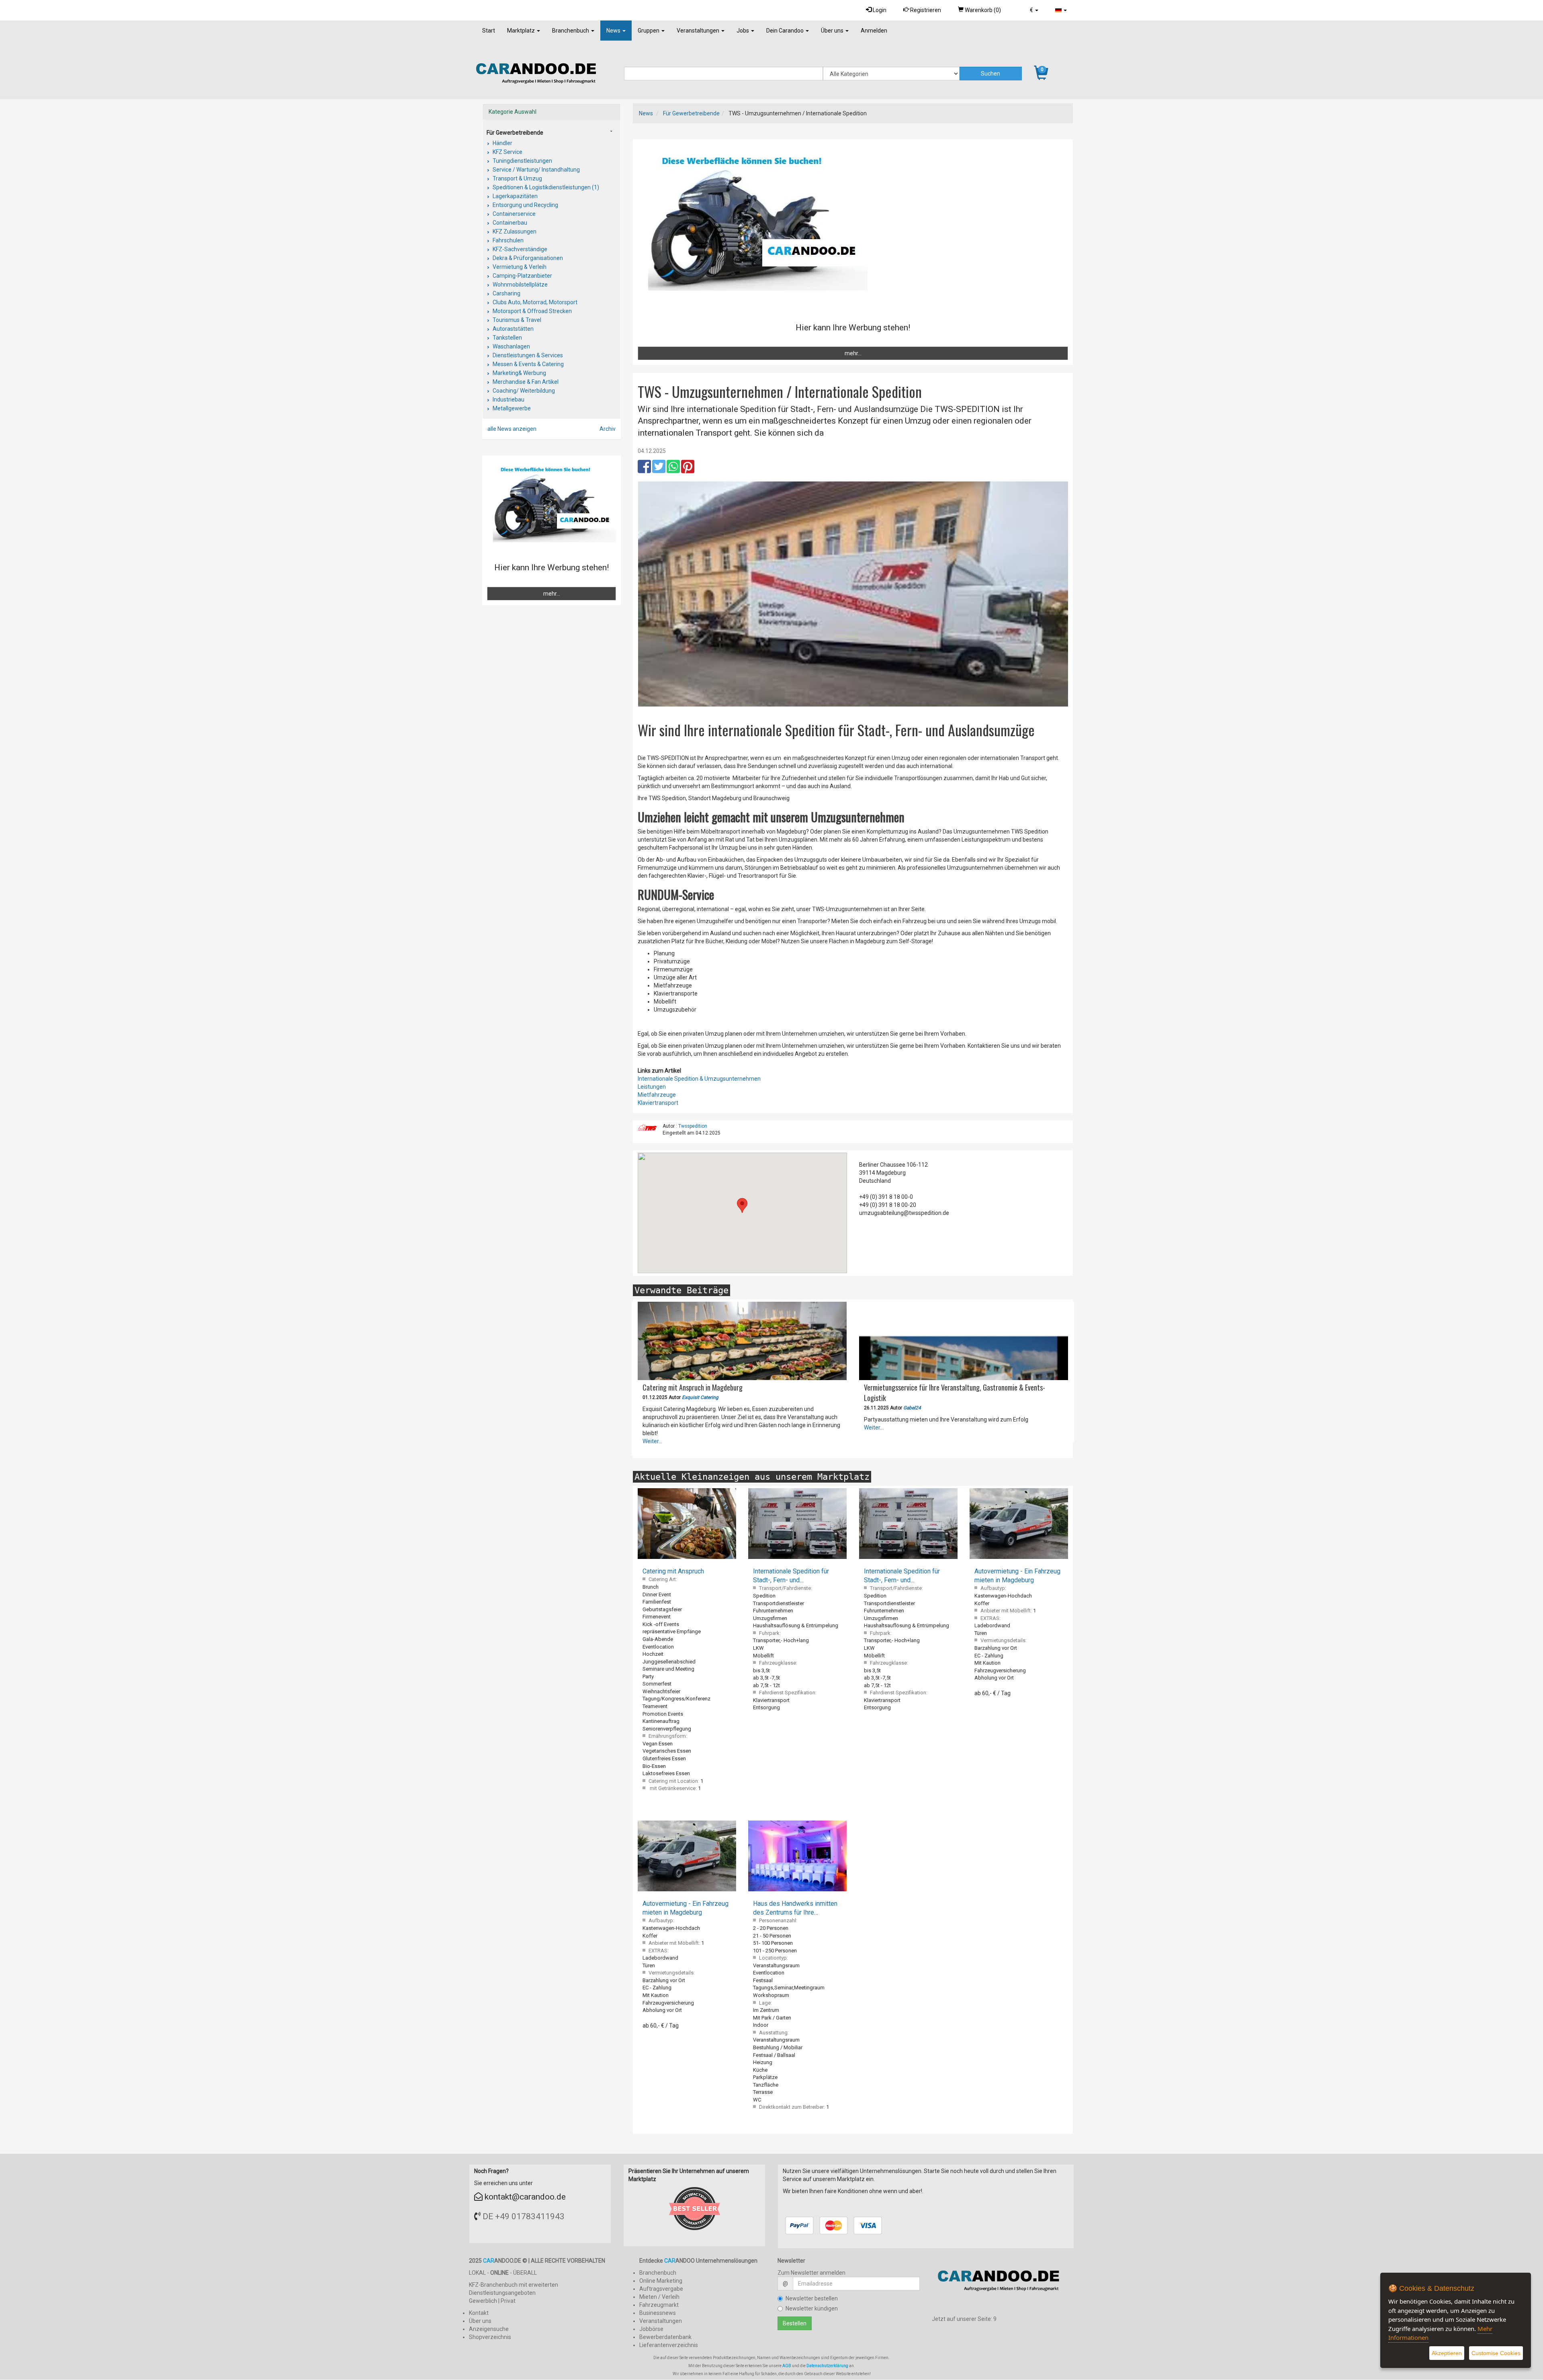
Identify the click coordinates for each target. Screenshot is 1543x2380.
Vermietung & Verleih (519, 267)
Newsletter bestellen (812, 2298)
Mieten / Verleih (659, 2297)
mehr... (853, 353)
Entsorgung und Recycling (525, 205)
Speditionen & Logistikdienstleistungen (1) (545, 187)
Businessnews (658, 2313)
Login (879, 10)
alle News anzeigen (512, 429)
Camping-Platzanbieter (522, 276)
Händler (502, 143)
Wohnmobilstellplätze (520, 285)
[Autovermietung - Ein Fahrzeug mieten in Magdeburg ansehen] (1019, 1524)
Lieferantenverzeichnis (669, 2345)
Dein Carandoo (786, 31)
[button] (1034, 10)
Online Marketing (661, 2281)
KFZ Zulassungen (514, 231)
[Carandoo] (1003, 2284)
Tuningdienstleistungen (522, 161)
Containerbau (509, 223)
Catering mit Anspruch (673, 1571)
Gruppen (649, 31)
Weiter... (652, 1441)
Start (489, 31)
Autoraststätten (513, 329)
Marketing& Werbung (519, 373)
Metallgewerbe (511, 408)
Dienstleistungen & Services (527, 355)
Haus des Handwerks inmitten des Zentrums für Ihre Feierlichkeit (795, 1912)
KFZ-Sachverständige (519, 249)
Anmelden (874, 31)
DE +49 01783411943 (524, 2216)
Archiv (608, 429)
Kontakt (479, 2313)
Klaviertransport (658, 1103)
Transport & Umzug (517, 178)
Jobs (743, 31)
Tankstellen (507, 338)
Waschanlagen (511, 346)
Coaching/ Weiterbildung (523, 391)
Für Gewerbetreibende (691, 113)
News (614, 31)
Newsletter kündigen (812, 2308)
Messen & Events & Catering (528, 364)
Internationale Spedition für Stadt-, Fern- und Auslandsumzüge (791, 1580)
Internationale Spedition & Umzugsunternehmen (699, 1079)
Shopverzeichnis (490, 2337)
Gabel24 (912, 1408)
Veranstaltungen (699, 31)
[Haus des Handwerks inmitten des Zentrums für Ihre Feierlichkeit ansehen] (797, 1856)
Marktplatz (522, 31)
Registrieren (925, 10)
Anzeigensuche (489, 2329)
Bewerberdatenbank (665, 2337)
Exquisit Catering (700, 1397)
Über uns (833, 31)
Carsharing (506, 293)
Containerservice (514, 214)
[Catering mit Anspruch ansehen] (687, 1524)
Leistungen (652, 1087)
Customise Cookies (1496, 2353)
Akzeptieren (1447, 2353)
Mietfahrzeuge (657, 1095)
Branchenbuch (571, 31)
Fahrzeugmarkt (659, 2305)
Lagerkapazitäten (515, 196)
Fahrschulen (508, 240)
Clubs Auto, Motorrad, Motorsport (534, 302)
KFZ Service (507, 152)
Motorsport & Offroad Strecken (532, 311)
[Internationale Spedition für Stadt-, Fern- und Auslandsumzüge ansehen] (797, 1524)
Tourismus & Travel (516, 320)
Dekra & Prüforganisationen (527, 258)
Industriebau (508, 399)
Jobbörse (651, 2329)
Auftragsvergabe (661, 2289)
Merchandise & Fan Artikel (525, 382)
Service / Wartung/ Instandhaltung (536, 170)
